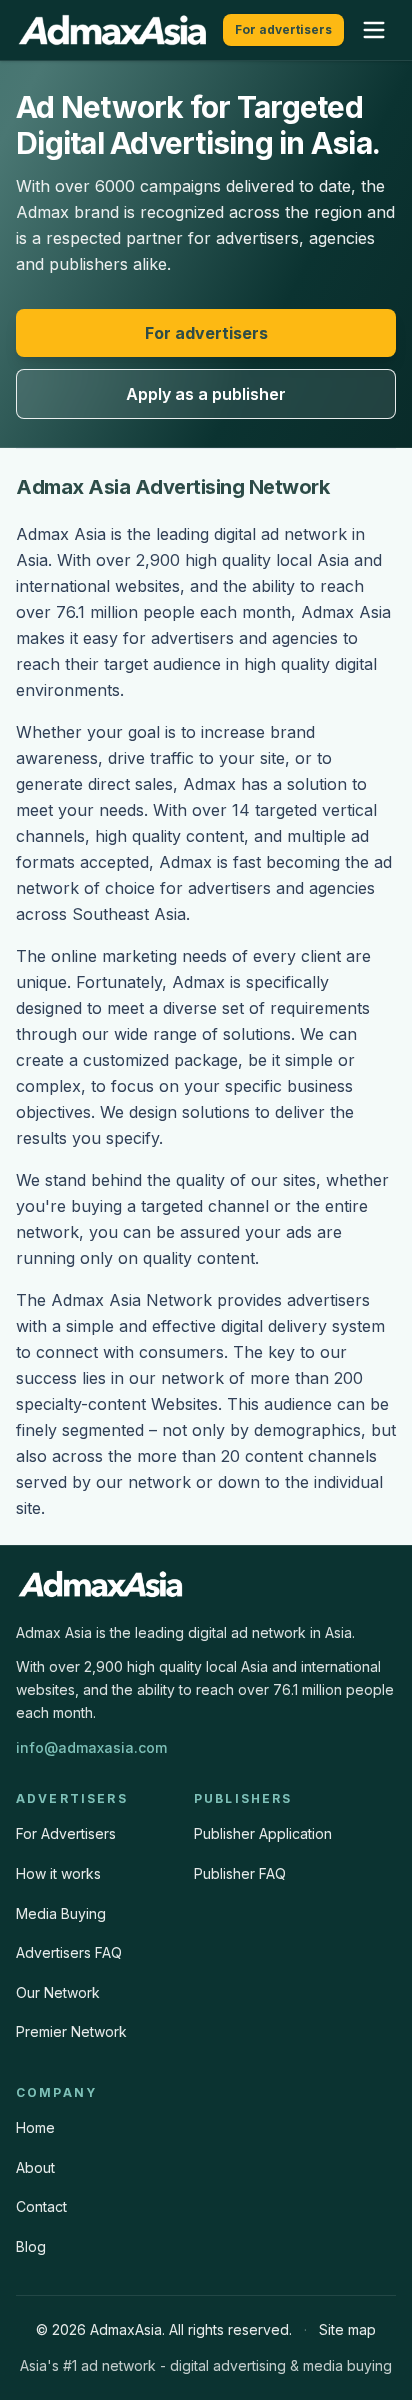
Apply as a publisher (206, 394)
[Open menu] (374, 30)
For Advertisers (66, 1833)
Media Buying (61, 1913)
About (35, 2167)
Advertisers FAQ (69, 1952)
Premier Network (71, 2031)
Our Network (58, 1992)
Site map (347, 2329)
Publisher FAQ (240, 1873)
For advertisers (283, 29)
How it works (58, 1873)
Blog (31, 2246)
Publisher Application (263, 1833)
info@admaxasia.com (91, 1747)
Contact (41, 2206)
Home (35, 2127)
